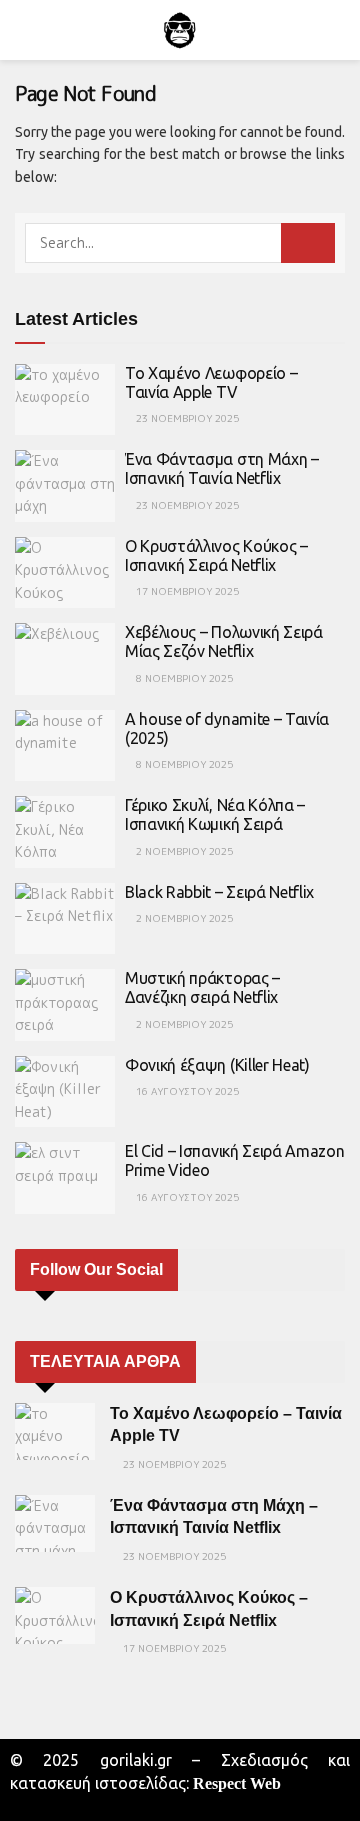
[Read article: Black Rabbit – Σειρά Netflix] (65, 919)
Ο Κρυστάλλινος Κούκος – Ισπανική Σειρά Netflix (216, 555)
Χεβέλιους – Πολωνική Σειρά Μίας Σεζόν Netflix (224, 641)
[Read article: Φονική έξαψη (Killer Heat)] (65, 1092)
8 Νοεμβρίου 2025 (183, 678)
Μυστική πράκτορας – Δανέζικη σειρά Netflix (202, 987)
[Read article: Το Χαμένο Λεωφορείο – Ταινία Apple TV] (65, 400)
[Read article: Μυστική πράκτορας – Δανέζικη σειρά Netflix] (65, 1005)
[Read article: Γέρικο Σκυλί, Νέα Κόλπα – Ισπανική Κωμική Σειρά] (65, 832)
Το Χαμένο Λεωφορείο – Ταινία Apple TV (211, 382)
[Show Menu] (23, 30)
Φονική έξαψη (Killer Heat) (217, 1065)
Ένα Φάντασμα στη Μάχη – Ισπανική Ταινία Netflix (222, 468)
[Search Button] (336, 30)
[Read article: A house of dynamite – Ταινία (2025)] (65, 746)
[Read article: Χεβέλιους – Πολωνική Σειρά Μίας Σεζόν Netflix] (65, 659)
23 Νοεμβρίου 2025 (186, 418)
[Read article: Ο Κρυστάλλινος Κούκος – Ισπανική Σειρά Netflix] (65, 573)
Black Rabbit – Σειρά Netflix (219, 892)
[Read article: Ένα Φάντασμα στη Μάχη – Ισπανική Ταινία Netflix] (65, 486)
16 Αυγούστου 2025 (186, 1091)
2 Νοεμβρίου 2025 (183, 851)
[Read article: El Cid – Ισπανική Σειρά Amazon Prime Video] (65, 1178)
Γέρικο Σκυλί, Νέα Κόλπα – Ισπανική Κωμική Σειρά (215, 814)
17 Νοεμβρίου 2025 (186, 591)
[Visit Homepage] (180, 30)
